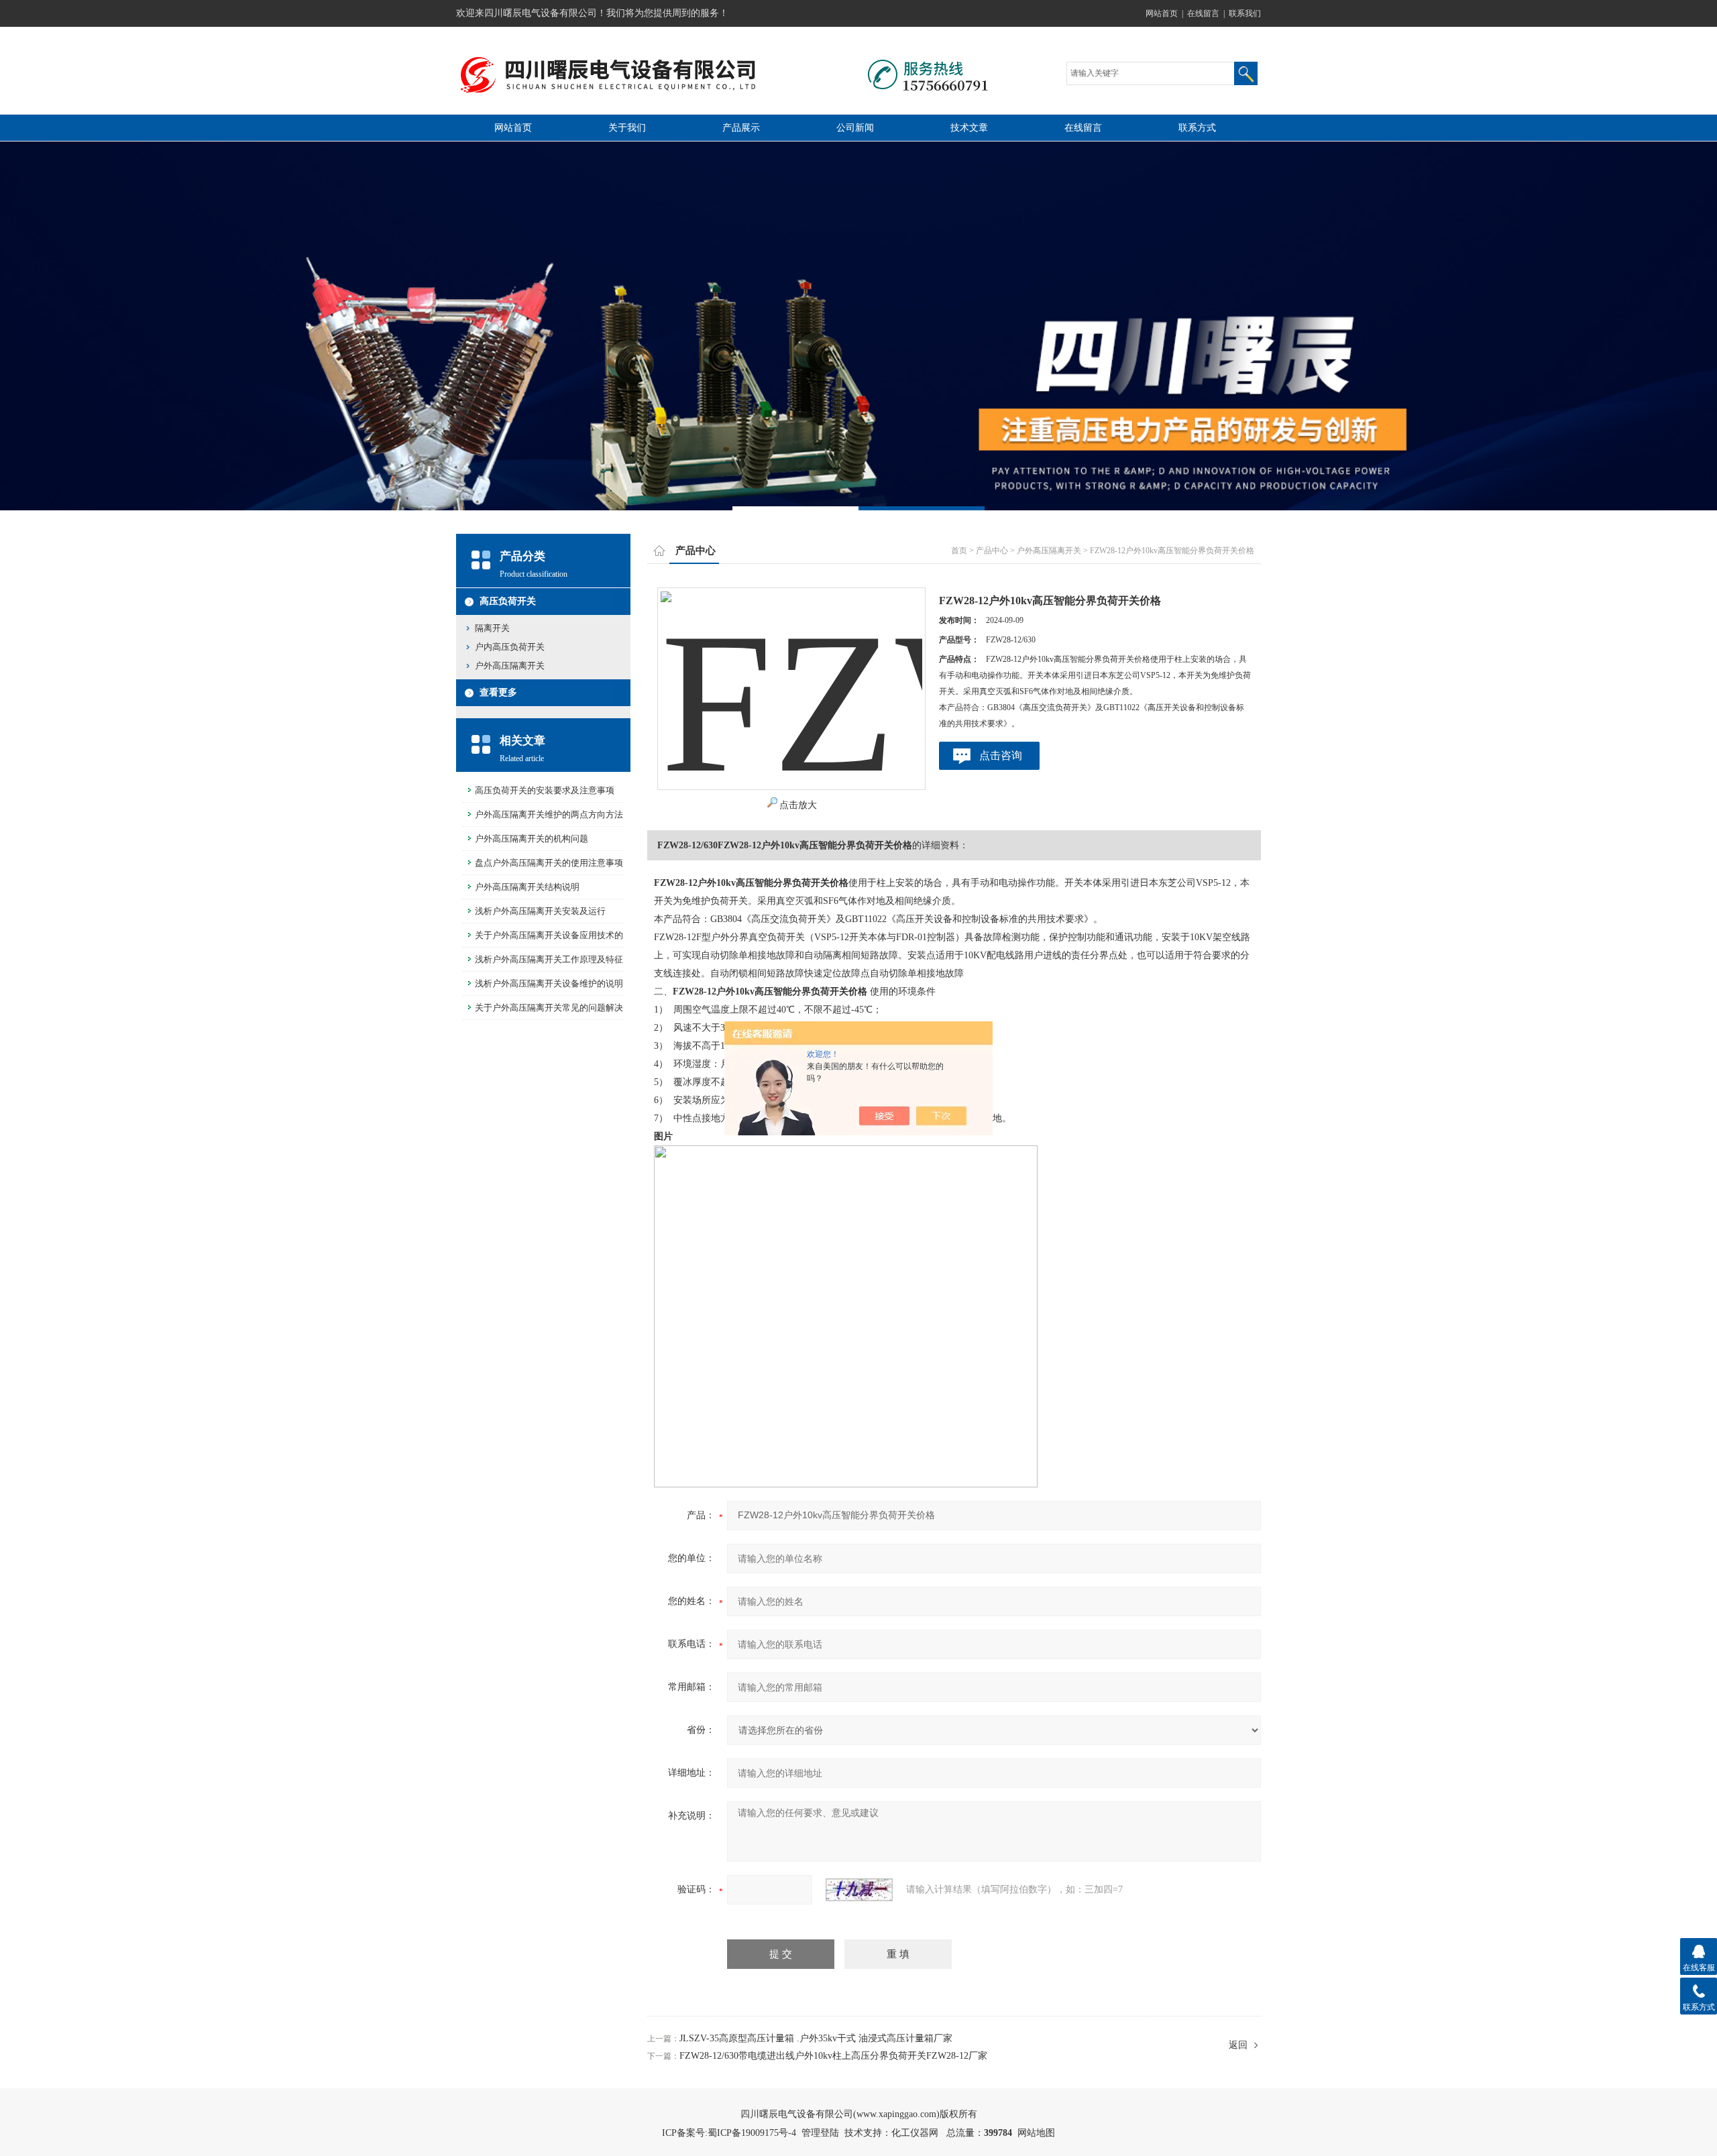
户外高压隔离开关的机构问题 (532, 839)
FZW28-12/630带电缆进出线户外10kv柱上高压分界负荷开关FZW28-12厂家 (833, 2056)
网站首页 (1162, 13)
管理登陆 (820, 2133)
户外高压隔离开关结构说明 (527, 887)
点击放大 (798, 805)
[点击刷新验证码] (859, 1890)
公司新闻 (855, 128)
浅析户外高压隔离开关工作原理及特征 (549, 959)
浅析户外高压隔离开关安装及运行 (540, 911)
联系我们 (1245, 13)
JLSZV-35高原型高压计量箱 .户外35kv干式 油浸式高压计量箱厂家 (816, 2038)
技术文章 (969, 128)
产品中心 (992, 551)
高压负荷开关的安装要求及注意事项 (545, 790)
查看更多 (498, 692)
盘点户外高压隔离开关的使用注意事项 (549, 863)
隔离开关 (492, 628)
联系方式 (1197, 128)
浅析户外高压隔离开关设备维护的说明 (549, 983)
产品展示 (741, 128)
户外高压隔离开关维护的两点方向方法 (549, 814)
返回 (1238, 2045)
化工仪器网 (915, 2133)
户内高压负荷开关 (510, 647)
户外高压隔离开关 (510, 666)
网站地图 (1036, 2133)
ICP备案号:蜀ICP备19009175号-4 (729, 2133)
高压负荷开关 (508, 601)
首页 (959, 551)
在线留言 (1203, 13)
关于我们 (627, 128)
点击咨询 (1001, 755)
